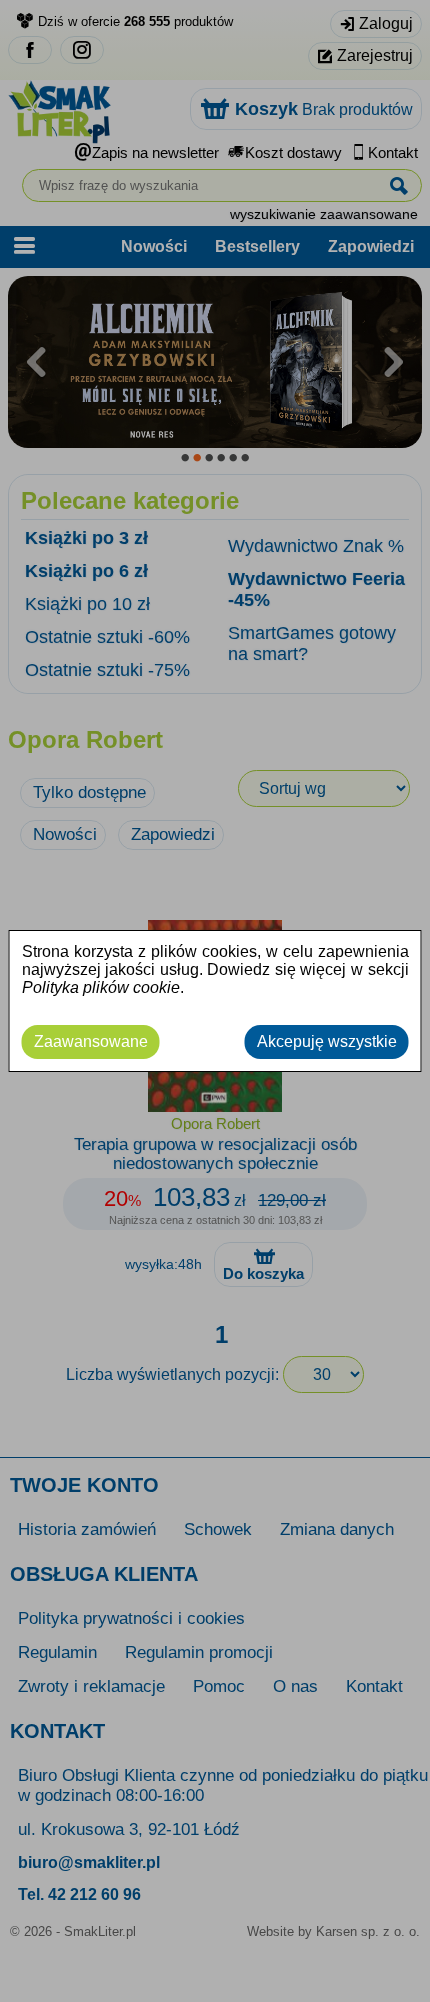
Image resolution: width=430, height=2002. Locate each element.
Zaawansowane (91, 1041)
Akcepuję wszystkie (327, 1041)
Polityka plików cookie (101, 987)
